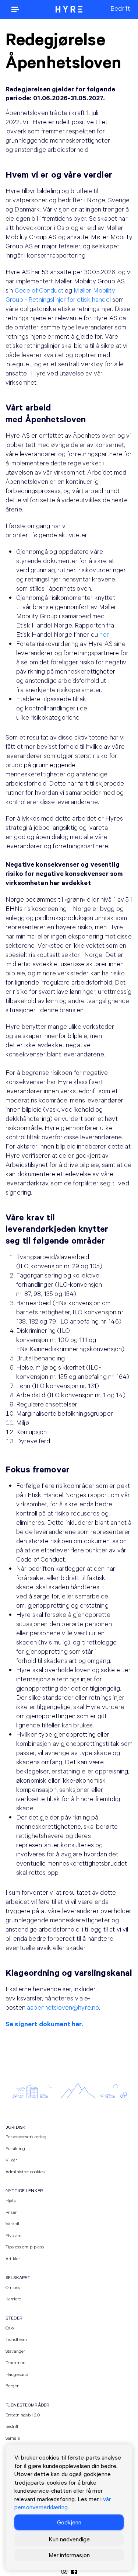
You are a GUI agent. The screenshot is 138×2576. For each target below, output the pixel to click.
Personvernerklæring (26, 2136)
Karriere (13, 2299)
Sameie (13, 2438)
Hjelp (11, 2200)
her (104, 634)
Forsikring (15, 2148)
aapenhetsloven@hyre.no (63, 2007)
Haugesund (17, 2374)
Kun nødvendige (69, 2539)
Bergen (13, 2385)
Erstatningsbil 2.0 (23, 2415)
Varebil (12, 2223)
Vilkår (11, 2160)
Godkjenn (69, 2522)
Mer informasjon (69, 2555)
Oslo (10, 2328)
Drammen (15, 2362)
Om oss (13, 2287)
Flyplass (13, 2235)
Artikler (13, 2258)
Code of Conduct (39, 290)
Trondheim (16, 2339)
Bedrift (12, 2426)
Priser (11, 2212)
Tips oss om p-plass (25, 2247)
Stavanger (15, 2351)
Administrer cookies (25, 2171)
